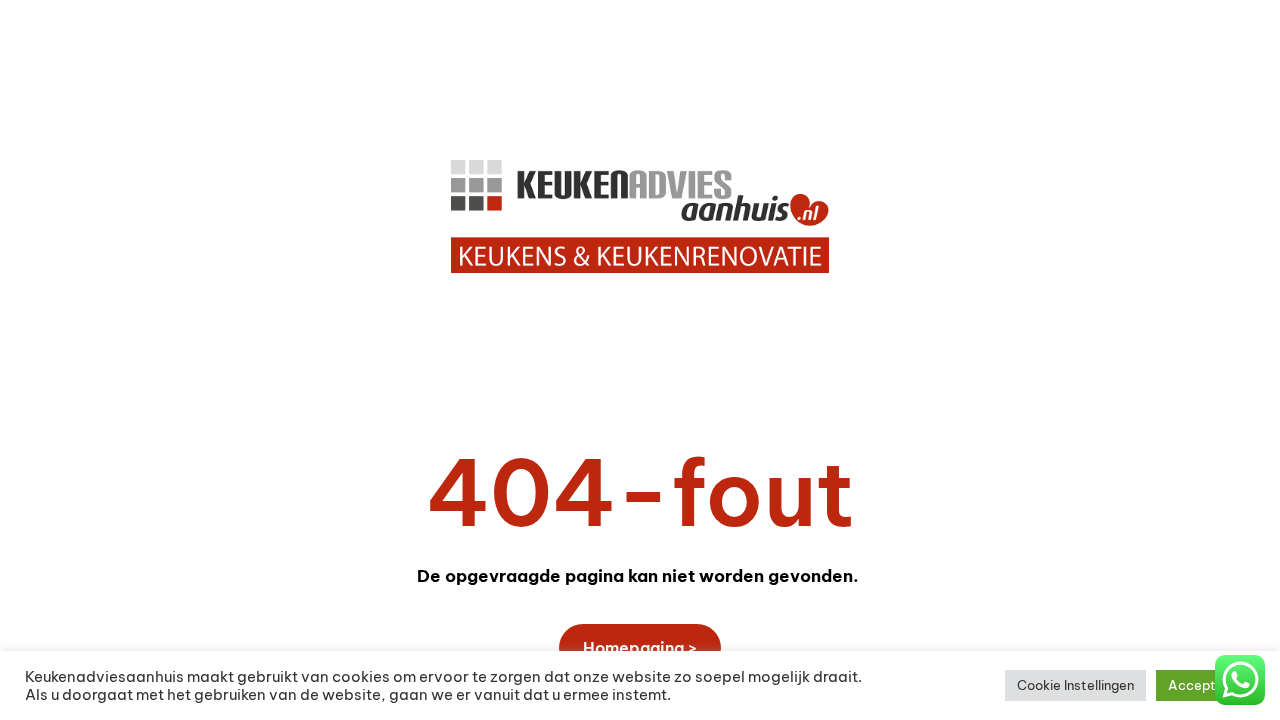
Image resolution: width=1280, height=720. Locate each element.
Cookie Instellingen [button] (1075, 685)
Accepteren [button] (1205, 685)
